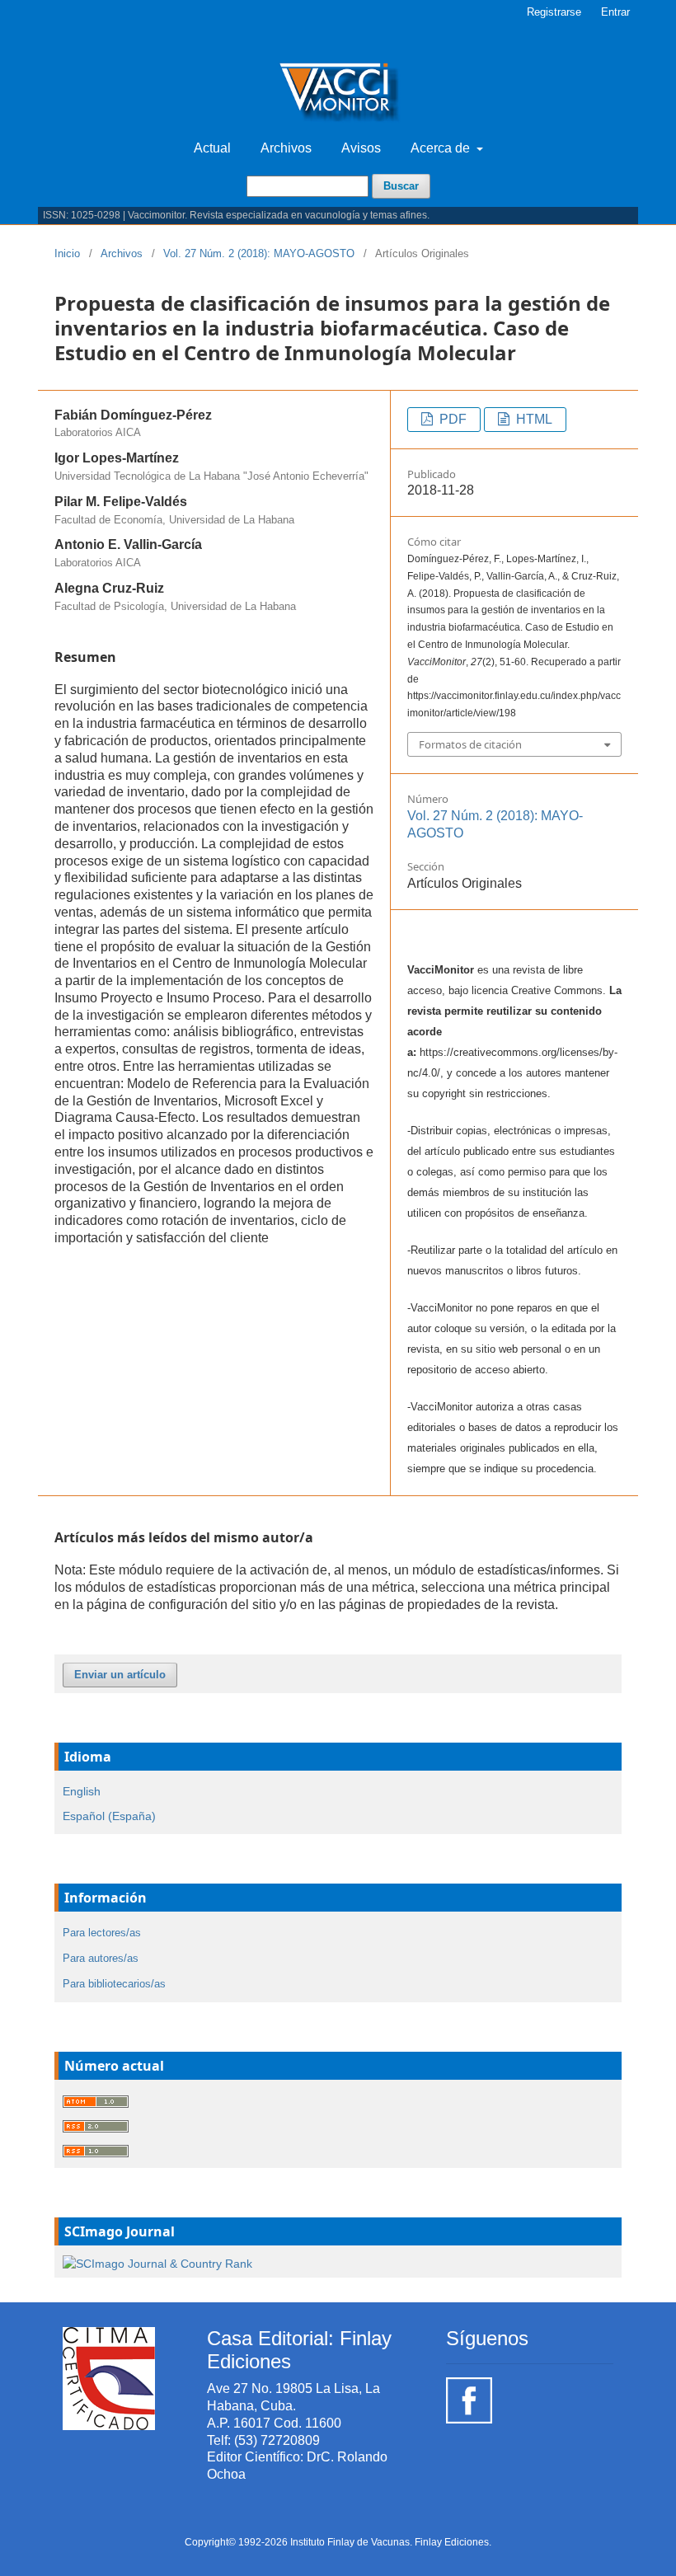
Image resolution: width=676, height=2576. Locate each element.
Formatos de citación (470, 744)
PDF (451, 419)
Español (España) (109, 1816)
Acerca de (442, 148)
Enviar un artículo (120, 1675)
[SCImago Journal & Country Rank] (157, 2262)
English (82, 1791)
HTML (533, 419)
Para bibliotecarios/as (114, 1984)
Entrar (615, 12)
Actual (212, 148)
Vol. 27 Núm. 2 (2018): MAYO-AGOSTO (259, 253)
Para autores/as (101, 1958)
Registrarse (554, 12)
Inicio (67, 253)
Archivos (286, 148)
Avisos (361, 148)
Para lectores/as (102, 1933)
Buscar (401, 186)
